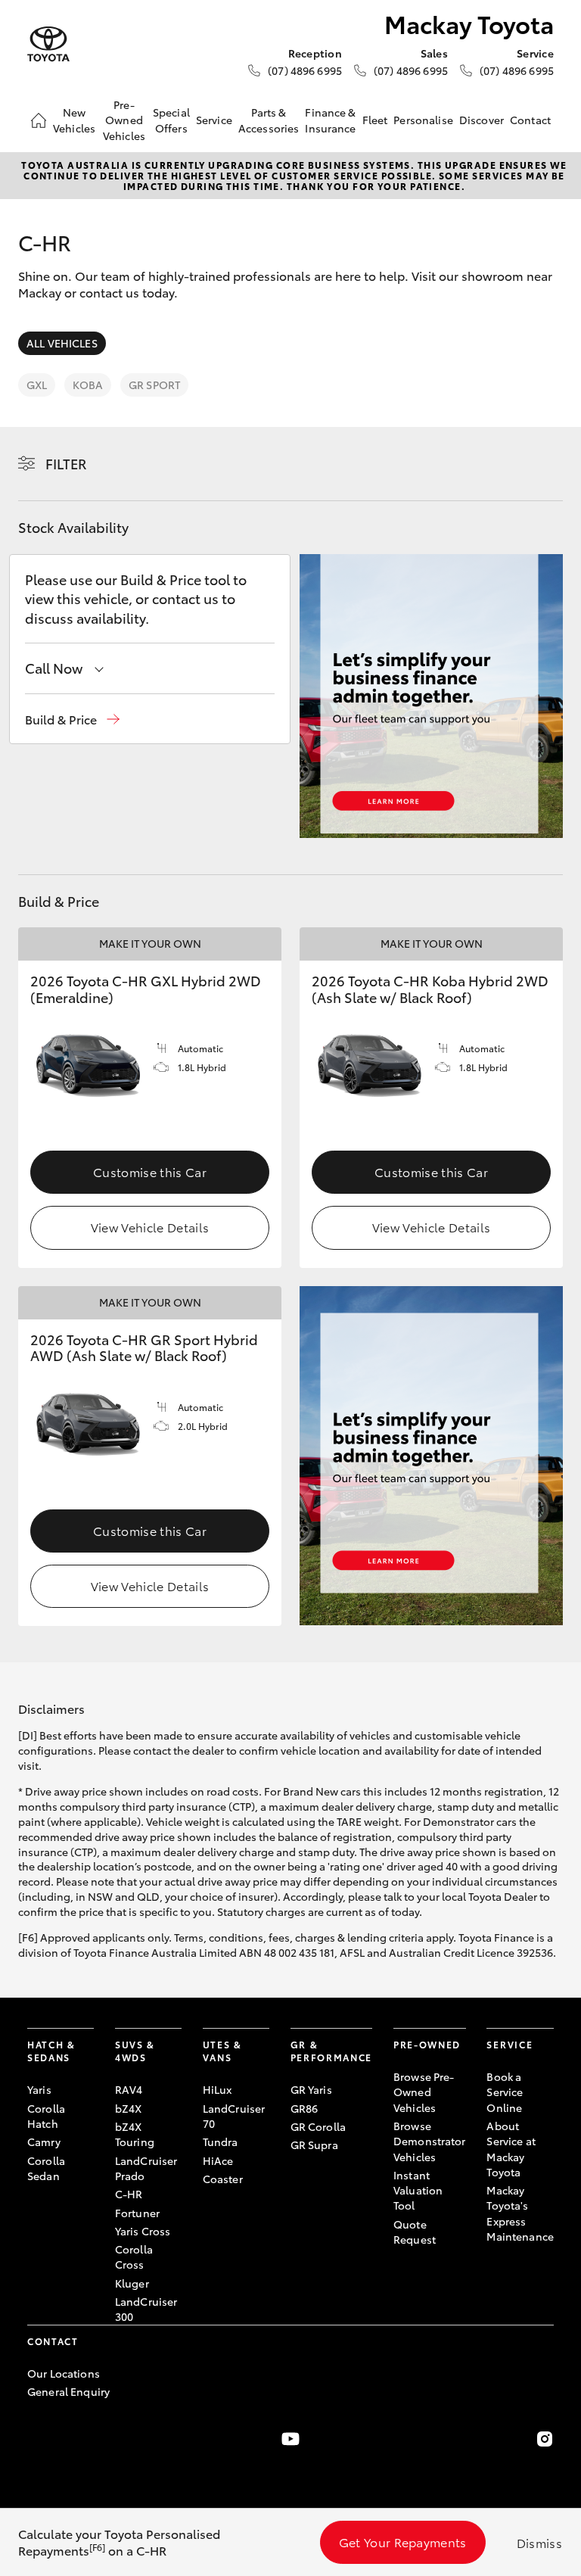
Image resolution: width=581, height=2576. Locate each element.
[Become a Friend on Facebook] (36, 2439)
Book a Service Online (505, 2092)
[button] (72, 720)
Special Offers (171, 120)
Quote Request (415, 2232)
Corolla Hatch (46, 2116)
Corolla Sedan (46, 2168)
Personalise (423, 120)
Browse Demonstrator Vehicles (430, 2141)
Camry (44, 2141)
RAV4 (129, 2089)
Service (214, 120)
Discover (482, 120)
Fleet (375, 120)
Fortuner (137, 2213)
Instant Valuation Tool (418, 2190)
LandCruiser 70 (234, 2116)
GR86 (304, 2108)
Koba (88, 385)
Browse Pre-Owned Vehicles (424, 2092)
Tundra (221, 2141)
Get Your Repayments (403, 2542)
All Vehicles (62, 343)
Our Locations (64, 2373)
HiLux (217, 2089)
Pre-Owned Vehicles (124, 120)
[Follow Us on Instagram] (545, 2439)
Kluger (132, 2283)
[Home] (39, 120)
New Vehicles (74, 120)
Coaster (223, 2179)
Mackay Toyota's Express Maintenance (520, 2213)
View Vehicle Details (150, 1227)
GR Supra (314, 2145)
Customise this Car (150, 1171)
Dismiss (539, 2542)
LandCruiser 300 (146, 2309)
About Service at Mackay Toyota (511, 2149)
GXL (37, 385)
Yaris (39, 2089)
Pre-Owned (427, 2044)
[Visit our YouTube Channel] (290, 2439)
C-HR (129, 2194)
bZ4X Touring (135, 2134)
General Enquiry (68, 2391)
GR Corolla (318, 2126)
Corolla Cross (134, 2257)
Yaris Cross (143, 2231)
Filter (66, 463)
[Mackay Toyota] (48, 44)
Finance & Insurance (330, 120)
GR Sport (154, 385)
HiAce (218, 2160)
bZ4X (129, 2108)
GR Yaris (311, 2089)
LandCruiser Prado (146, 2168)
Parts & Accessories (269, 120)
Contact (530, 120)
